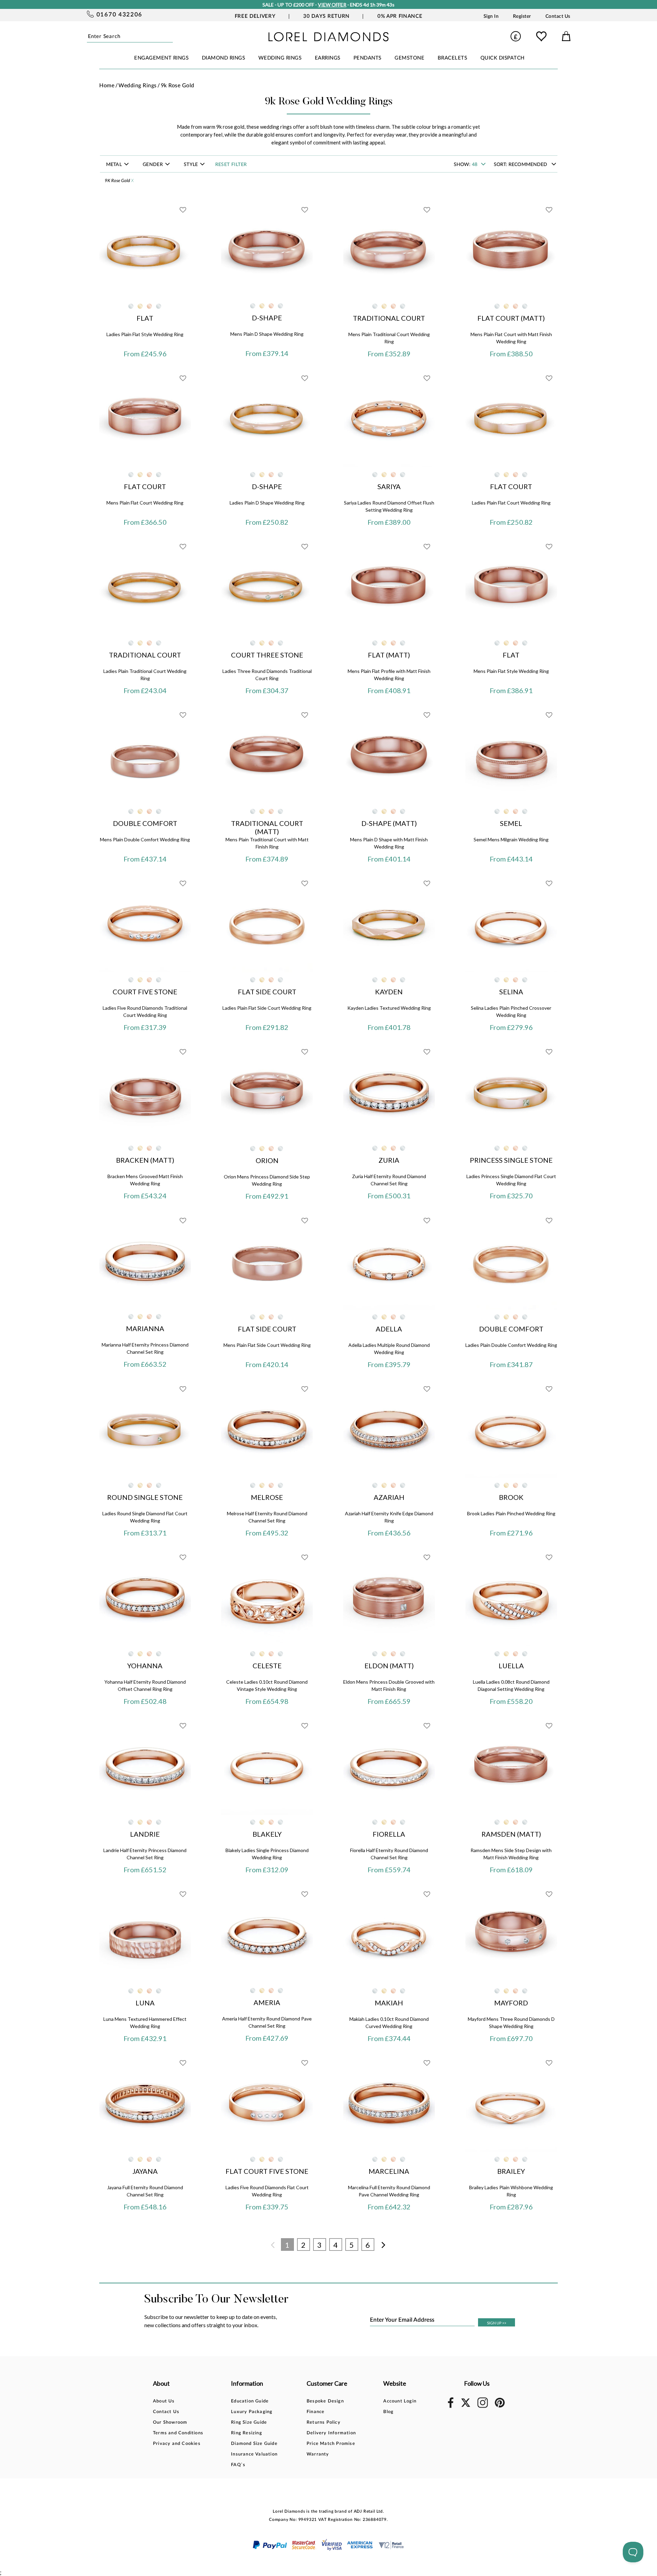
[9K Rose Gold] (149, 306)
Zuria (389, 1160)
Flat (145, 318)
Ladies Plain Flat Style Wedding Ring (145, 334)
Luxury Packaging (252, 2412)
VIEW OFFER (332, 5)
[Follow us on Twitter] (465, 2406)
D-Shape (267, 318)
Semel (511, 823)
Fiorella (389, 1834)
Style (192, 165)
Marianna (145, 1328)
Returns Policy (324, 2422)
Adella (389, 1329)
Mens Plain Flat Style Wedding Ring (511, 671)
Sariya (389, 486)
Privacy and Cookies (177, 2444)
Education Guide (250, 2401)
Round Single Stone (145, 1497)
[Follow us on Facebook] (451, 2407)
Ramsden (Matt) (511, 1834)
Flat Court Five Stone (267, 2171)
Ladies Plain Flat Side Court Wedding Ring (267, 1008)
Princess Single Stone (511, 1160)
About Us (164, 2401)
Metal (115, 165)
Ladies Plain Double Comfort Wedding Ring (511, 1345)
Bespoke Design (325, 2401)
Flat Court (145, 486)
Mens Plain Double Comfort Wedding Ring (145, 839)
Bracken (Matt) (145, 1160)
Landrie (145, 1834)
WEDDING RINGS (280, 58)
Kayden (389, 992)
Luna (145, 2003)
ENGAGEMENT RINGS (161, 58)
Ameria (267, 2002)
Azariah (389, 1497)
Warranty (318, 2454)
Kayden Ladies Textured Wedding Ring (389, 1008)
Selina (511, 992)
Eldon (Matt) (389, 1666)
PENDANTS (368, 58)
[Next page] (384, 2245)
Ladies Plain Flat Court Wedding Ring (511, 503)
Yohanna (145, 1666)
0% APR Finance (400, 16)
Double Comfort (145, 823)
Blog (388, 2412)
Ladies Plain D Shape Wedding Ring (267, 503)
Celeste (267, 1666)
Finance (315, 2412)
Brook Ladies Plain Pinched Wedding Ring (511, 1513)
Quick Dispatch (503, 58)
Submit (171, 36)
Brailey (511, 2171)
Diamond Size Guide (254, 2444)
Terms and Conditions (178, 2433)
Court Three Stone (267, 655)
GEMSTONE (409, 58)
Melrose (267, 1497)
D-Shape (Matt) (389, 823)
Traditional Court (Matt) (267, 827)
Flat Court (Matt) (511, 318)
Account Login (400, 2401)
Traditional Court (389, 318)
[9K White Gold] (131, 306)
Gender (153, 165)
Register (522, 16)
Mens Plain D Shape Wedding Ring (267, 334)
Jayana (145, 2171)
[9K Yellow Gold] (140, 306)
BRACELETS (453, 58)
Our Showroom (170, 2422)
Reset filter (231, 165)
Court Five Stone (145, 992)
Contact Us (558, 16)
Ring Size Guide (249, 2422)
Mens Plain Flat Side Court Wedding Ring (267, 1345)
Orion (267, 1160)
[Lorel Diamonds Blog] (328, 39)
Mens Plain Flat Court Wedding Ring (145, 503)
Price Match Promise (331, 2444)
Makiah (389, 2003)
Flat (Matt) (389, 655)
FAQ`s (238, 2465)
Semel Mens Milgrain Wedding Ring (511, 839)
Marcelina (389, 2171)
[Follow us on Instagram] (483, 2407)
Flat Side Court (267, 992)
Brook (511, 1497)
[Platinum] (159, 306)
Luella (511, 1666)
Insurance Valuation (254, 2454)
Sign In (491, 16)
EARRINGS (328, 58)
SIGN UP (497, 2323)
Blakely (267, 1834)
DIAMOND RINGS (224, 58)
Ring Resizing (247, 2433)
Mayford (511, 2003)
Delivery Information (331, 2433)
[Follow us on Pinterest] (500, 2406)
